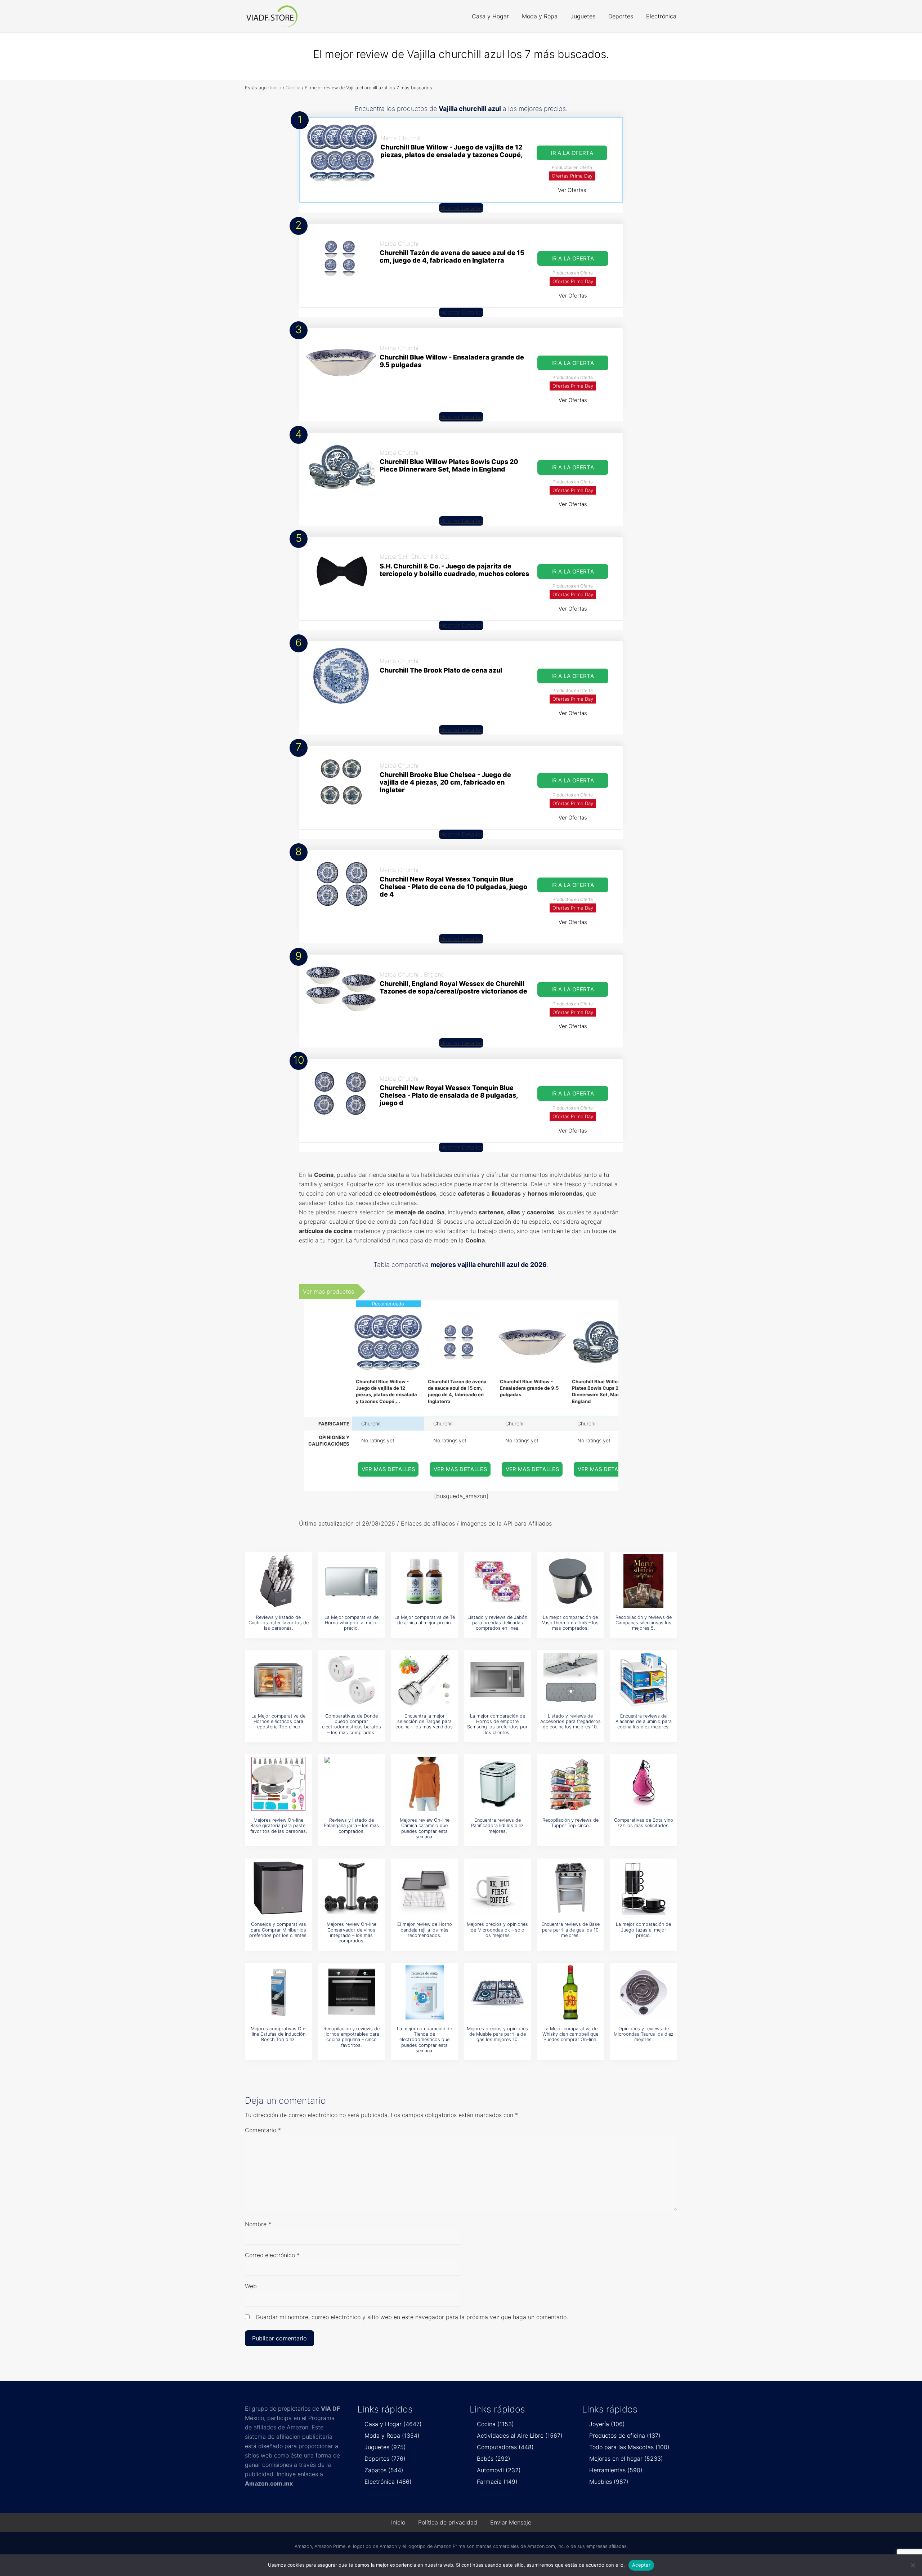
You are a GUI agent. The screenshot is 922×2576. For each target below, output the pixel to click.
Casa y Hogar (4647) (393, 2424)
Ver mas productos (328, 1291)
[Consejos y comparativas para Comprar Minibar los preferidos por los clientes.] (278, 1888)
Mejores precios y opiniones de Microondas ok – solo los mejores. (497, 1930)
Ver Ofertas (572, 190)
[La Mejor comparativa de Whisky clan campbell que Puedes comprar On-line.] (570, 1992)
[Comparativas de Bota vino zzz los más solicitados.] (644, 1784)
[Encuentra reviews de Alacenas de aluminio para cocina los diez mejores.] (644, 1680)
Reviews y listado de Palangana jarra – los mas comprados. (351, 1826)
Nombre (258, 2224)
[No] (913, 2565)
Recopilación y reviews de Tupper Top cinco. (570, 1823)
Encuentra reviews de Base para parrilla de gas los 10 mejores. (570, 1930)
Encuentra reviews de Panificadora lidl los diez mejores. (497, 1826)
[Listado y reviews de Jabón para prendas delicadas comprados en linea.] (497, 1581)
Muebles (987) (609, 2482)
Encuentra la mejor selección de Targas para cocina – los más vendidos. (425, 1722)
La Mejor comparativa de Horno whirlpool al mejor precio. (352, 1623)
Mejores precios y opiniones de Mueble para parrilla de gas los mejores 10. (497, 2034)
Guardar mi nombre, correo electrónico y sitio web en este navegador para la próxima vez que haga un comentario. (412, 2317)
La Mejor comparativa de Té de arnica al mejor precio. (425, 1620)
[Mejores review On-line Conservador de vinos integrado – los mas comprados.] (352, 1888)
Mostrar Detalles (461, 208)
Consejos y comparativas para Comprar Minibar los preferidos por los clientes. (278, 1930)
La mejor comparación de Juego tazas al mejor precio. (643, 1930)
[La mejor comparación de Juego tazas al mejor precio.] (644, 1888)
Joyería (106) (607, 2424)
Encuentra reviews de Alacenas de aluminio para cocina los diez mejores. (644, 1722)
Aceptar (641, 2565)
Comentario (263, 2130)
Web (251, 2286)
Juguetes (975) (385, 2447)
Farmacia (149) (497, 2482)
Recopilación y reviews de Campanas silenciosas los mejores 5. (644, 1623)
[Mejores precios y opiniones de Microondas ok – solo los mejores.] (497, 1888)
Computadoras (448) (505, 2447)
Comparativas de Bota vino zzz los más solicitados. (644, 1823)
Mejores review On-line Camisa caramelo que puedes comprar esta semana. (425, 1828)
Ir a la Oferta (572, 153)
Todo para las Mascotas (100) (629, 2447)
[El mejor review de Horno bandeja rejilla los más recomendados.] (425, 1888)
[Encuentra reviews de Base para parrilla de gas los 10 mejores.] (570, 1888)
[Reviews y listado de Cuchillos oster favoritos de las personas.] (278, 1581)
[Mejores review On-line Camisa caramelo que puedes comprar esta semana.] (425, 1784)
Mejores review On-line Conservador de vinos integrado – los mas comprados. (352, 1932)
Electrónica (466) (388, 2482)
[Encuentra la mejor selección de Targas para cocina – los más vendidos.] (425, 1680)
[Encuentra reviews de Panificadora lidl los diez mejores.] (497, 1784)
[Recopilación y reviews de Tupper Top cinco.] (570, 1784)
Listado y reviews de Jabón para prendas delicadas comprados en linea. (497, 1623)
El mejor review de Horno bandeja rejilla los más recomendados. (425, 1930)
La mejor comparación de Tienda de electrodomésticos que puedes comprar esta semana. (424, 2040)
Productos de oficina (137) (625, 2436)
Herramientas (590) (616, 2470)
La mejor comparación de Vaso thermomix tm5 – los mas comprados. (570, 1623)
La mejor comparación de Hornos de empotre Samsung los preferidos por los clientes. (497, 1724)
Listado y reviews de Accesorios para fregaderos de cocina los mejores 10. (570, 1722)
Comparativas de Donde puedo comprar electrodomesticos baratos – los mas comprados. (352, 1724)
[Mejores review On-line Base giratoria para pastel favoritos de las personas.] (278, 1784)
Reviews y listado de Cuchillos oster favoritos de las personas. (279, 1623)
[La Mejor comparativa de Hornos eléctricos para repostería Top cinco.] (278, 1680)
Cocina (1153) (495, 2424)
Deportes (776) (385, 2459)
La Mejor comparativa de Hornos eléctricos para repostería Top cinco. (278, 1722)
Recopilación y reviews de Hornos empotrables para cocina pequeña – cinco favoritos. (352, 2037)
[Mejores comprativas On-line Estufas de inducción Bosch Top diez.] (278, 1992)
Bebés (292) (494, 2459)
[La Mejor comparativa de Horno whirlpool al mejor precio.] (352, 1581)
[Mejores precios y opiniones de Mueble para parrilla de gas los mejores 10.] (497, 1992)
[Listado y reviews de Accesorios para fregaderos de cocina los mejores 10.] (570, 1680)
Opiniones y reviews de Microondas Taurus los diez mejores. (644, 2034)
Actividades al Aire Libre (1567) (520, 2436)
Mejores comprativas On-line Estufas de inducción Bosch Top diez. (278, 2034)
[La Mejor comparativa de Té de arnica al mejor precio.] (425, 1581)
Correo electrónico (272, 2255)
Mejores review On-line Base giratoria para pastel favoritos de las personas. (279, 1826)
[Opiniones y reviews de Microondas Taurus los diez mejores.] (644, 1992)
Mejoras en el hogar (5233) (626, 2459)
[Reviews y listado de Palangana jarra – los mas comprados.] (352, 1784)
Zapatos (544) (384, 2470)
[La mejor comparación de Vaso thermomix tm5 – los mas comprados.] (570, 1581)
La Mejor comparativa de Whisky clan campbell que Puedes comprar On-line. (570, 2034)
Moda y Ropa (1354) (392, 2436)
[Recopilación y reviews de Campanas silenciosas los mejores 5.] (644, 1581)
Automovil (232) (499, 2470)
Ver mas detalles (389, 1469)
